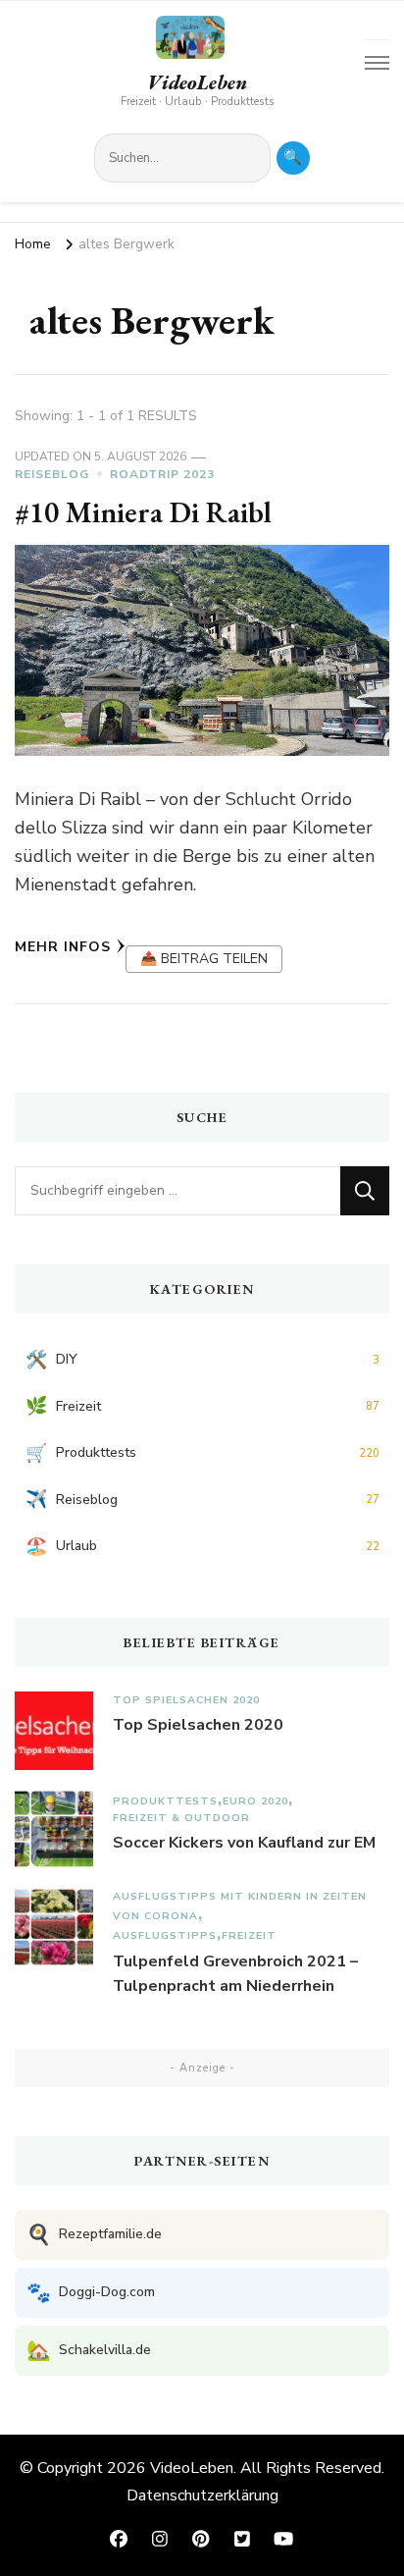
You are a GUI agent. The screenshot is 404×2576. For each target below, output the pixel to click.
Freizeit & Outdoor (181, 1818)
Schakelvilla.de (89, 2351)
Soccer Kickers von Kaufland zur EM (244, 1843)
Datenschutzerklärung (202, 2495)
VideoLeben (197, 82)
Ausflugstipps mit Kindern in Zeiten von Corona (240, 1906)
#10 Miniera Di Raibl (143, 512)
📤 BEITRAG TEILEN (204, 959)
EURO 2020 (255, 1801)
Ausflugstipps (165, 1935)
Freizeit (249, 1935)
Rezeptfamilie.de (94, 2235)
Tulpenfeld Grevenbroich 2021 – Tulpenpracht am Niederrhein (235, 1974)
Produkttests (165, 1801)
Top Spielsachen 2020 (186, 1700)
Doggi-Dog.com (91, 2293)
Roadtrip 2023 (162, 474)
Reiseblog (52, 474)
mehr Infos (63, 947)
